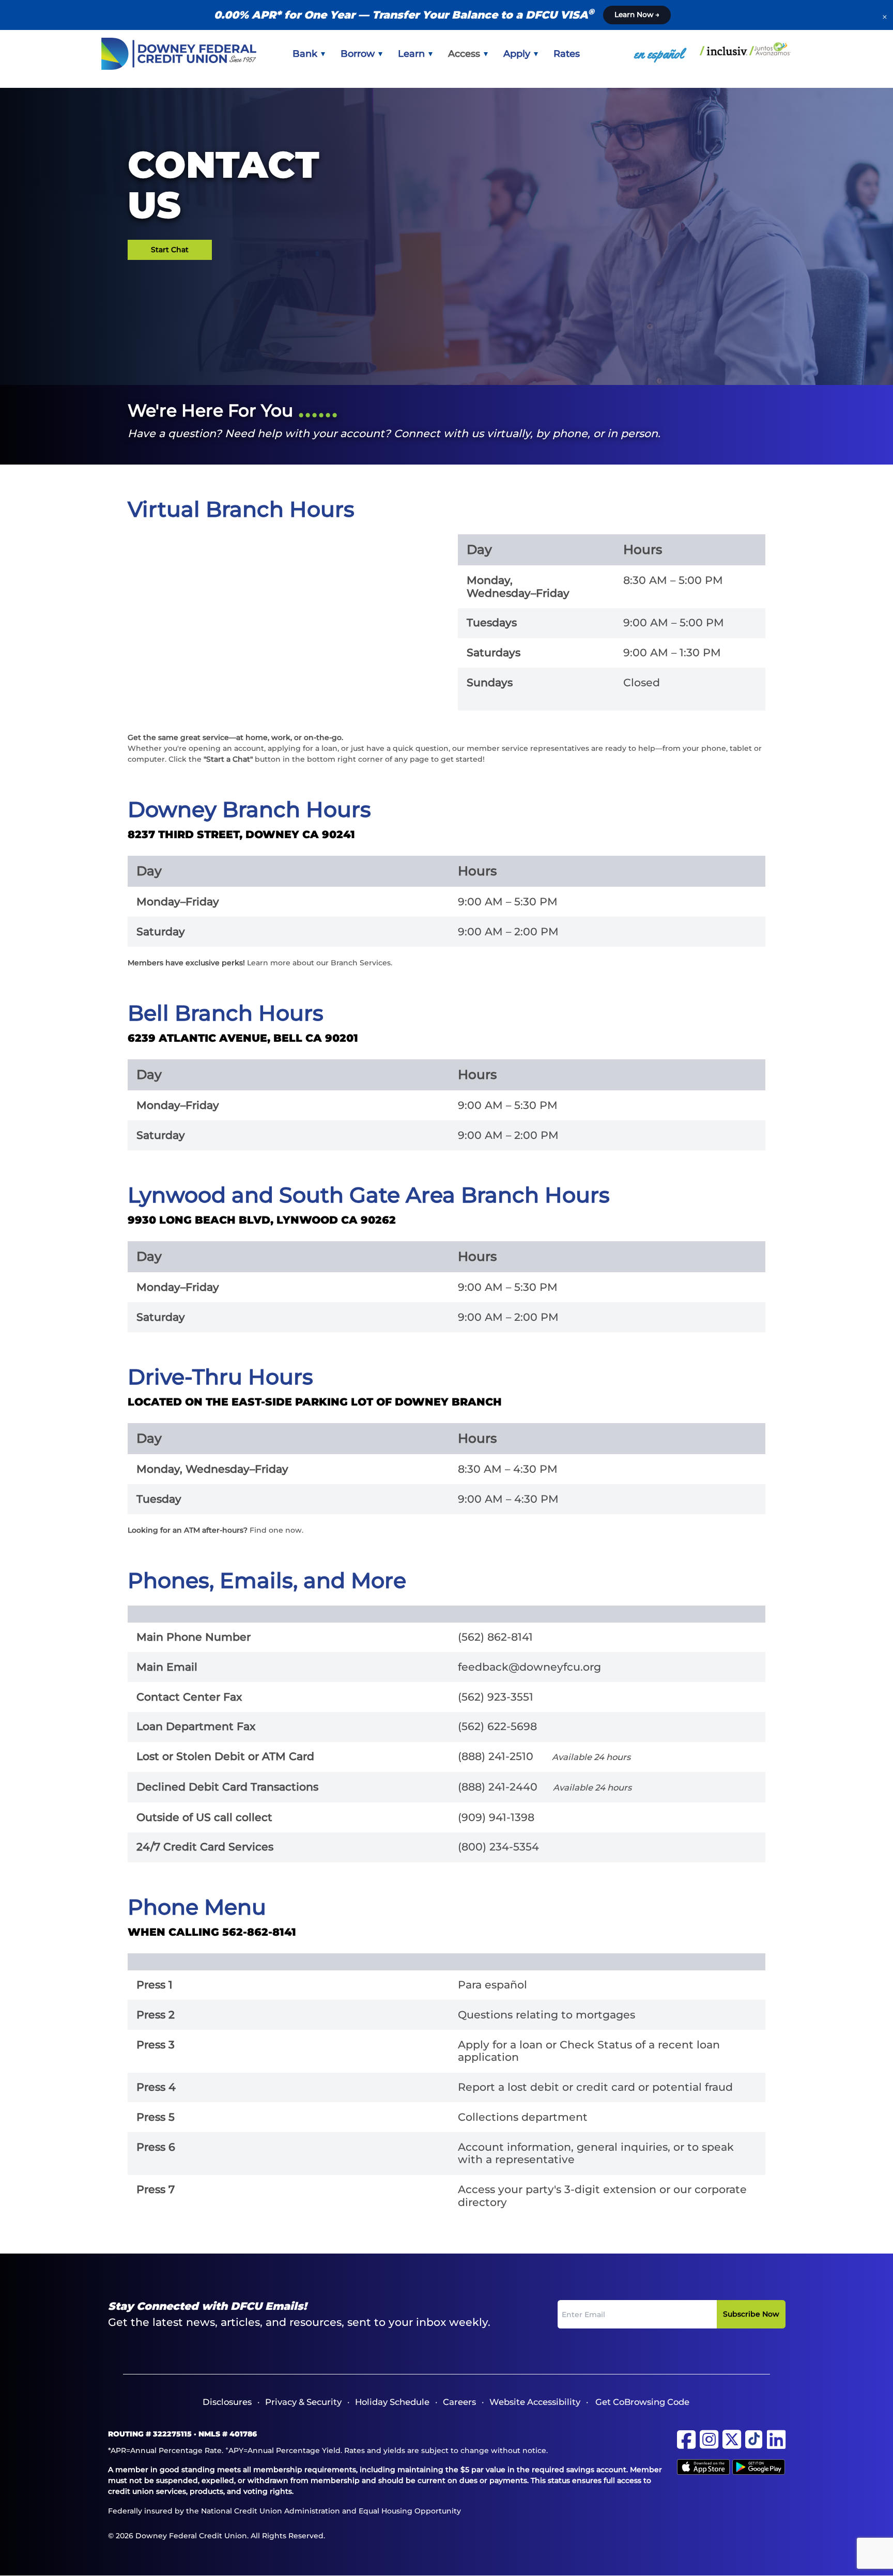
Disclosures (227, 2402)
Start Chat (170, 250)
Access (465, 54)
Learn (413, 54)
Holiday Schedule (392, 2402)
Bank (306, 54)
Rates (567, 54)
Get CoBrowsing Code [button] (642, 2402)
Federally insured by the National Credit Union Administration (224, 2511)
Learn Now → (637, 14)
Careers (459, 2402)
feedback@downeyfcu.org (529, 1667)
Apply (518, 54)
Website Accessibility (535, 2402)
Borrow (359, 54)
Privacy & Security (303, 2402)
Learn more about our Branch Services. (320, 963)
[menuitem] (309, 54)
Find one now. (276, 1530)
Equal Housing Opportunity (410, 2511)
